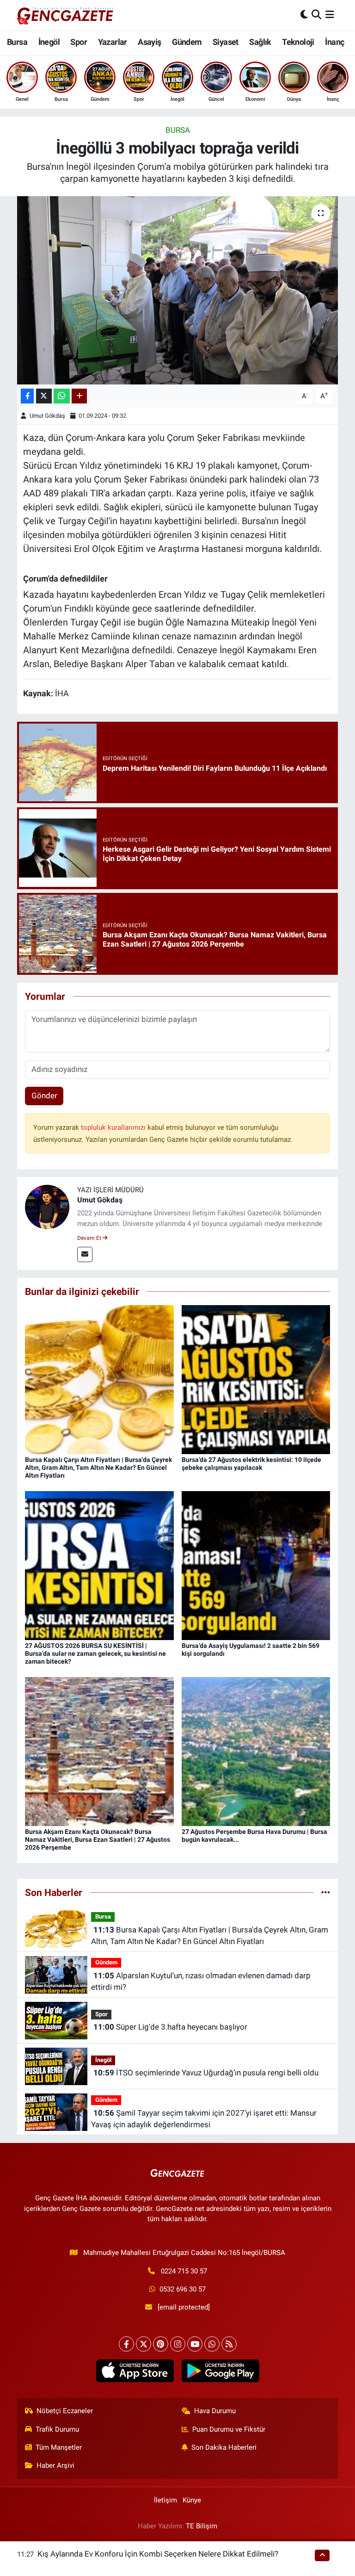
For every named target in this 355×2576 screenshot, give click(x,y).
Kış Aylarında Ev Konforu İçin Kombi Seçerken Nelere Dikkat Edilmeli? (158, 2554)
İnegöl (49, 42)
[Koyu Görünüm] (304, 15)
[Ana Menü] (330, 15)
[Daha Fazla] (79, 396)
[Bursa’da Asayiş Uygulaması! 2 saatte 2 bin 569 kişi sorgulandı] (256, 1565)
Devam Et (90, 1238)
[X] (144, 2344)
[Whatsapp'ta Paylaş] (62, 396)
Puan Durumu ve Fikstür (229, 2429)
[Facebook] (126, 2344)
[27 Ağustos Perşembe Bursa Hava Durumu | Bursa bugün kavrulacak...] (256, 1751)
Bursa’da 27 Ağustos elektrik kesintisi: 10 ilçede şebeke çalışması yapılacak (251, 1464)
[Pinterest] (161, 2344)
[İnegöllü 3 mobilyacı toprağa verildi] (178, 290)
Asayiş (149, 42)
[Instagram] (178, 2344)
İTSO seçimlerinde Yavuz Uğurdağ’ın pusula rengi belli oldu (206, 2073)
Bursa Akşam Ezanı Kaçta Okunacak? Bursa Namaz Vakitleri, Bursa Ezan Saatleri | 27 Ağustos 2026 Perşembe (98, 1839)
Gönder (44, 1096)
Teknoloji (298, 42)
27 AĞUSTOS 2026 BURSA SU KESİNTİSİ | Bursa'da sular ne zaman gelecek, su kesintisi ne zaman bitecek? (95, 1653)
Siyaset (226, 42)
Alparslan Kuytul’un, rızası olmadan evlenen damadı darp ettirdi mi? (201, 1982)
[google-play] (220, 2371)
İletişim (165, 2500)
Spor (79, 42)
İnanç (334, 42)
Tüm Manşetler (59, 2447)
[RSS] (229, 2344)
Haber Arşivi (55, 2465)
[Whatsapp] (212, 2344)
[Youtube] (195, 2344)
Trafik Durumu (57, 2429)
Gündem (187, 42)
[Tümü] (326, 1892)
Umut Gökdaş (47, 416)
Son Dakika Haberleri (224, 2447)
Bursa (17, 42)
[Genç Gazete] (66, 15)
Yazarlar (113, 42)
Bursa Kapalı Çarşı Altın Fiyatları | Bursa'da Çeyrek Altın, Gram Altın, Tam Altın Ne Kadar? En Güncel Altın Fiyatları (98, 1468)
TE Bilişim (202, 2526)
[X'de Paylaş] (44, 396)
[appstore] (135, 2371)
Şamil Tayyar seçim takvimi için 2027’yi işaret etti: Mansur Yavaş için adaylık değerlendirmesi (204, 2119)
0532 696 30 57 (183, 2289)
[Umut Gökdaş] (47, 1207)
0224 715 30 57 (184, 2271)
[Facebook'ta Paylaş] (27, 396)
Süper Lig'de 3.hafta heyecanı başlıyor (170, 2027)
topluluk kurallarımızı (114, 1127)
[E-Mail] (85, 1254)
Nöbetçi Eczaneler (65, 2411)
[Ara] (316, 15)
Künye (192, 2500)
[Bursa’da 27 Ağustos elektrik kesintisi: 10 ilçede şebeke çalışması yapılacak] (256, 1379)
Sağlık (260, 42)
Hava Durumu (215, 2411)
